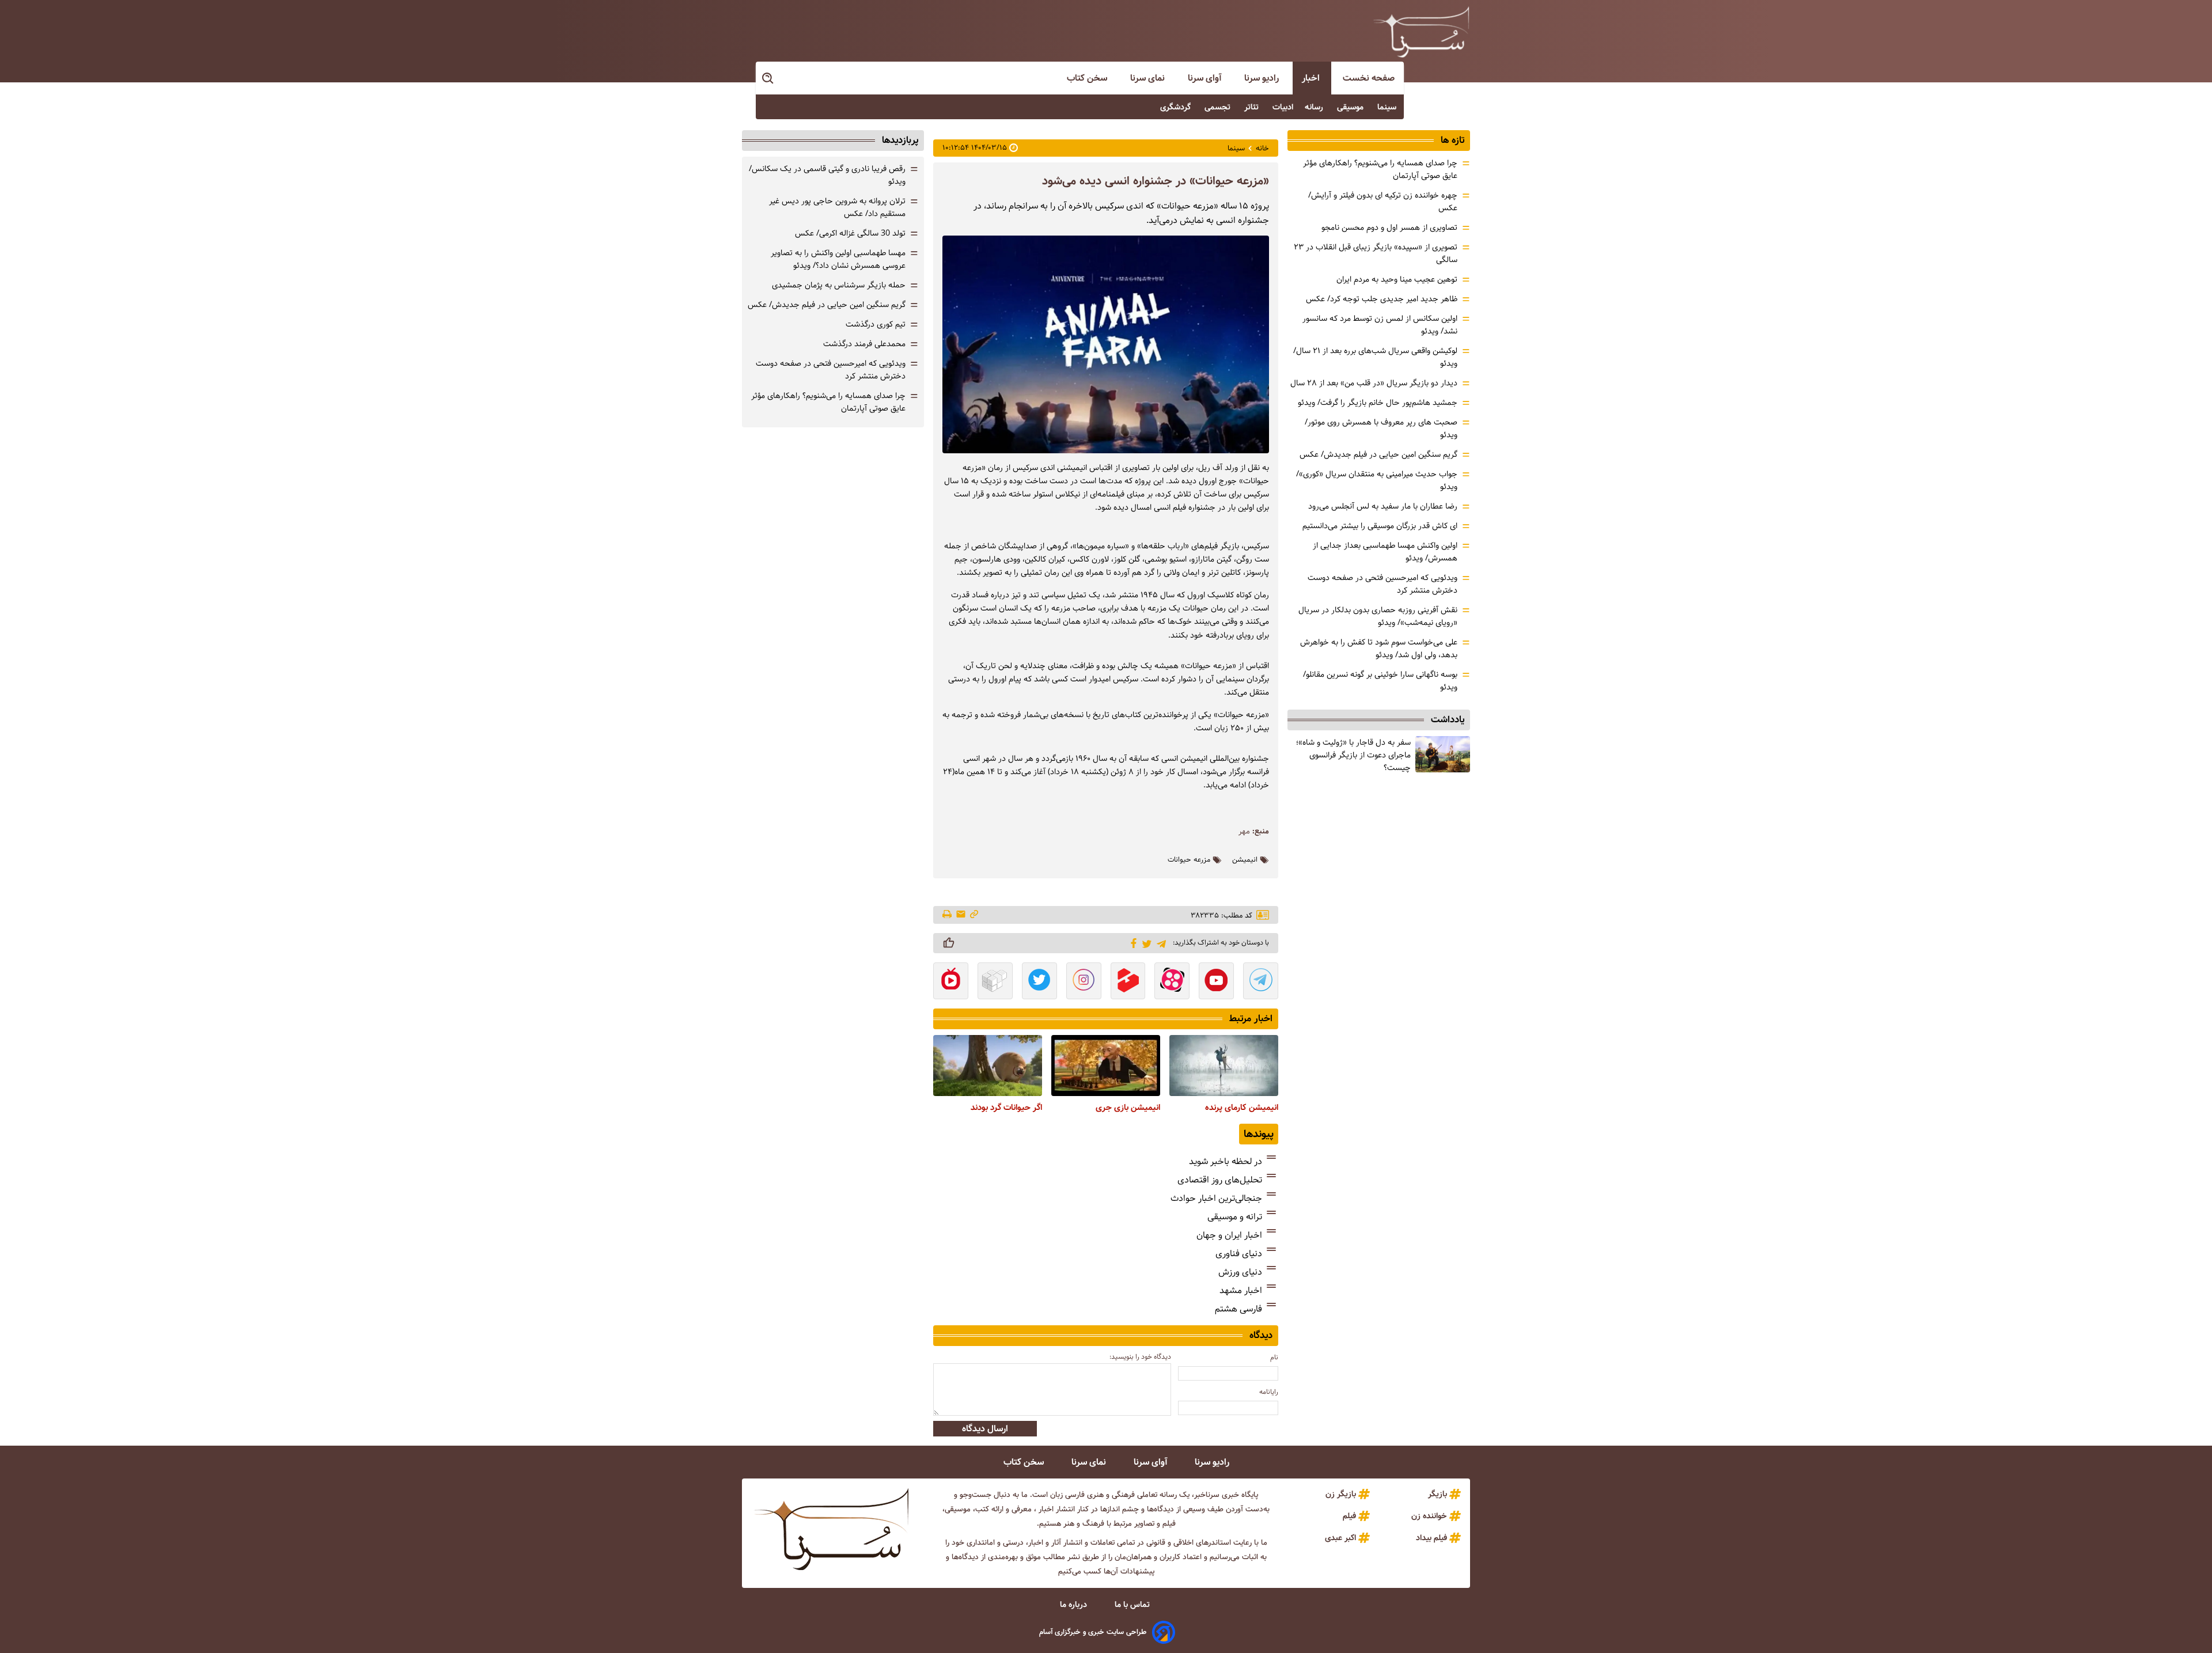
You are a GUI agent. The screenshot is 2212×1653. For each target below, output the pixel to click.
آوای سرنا (1206, 78)
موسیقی (1351, 107)
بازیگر (1438, 1494)
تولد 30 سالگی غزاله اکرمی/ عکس (850, 233)
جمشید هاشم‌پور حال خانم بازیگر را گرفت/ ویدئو (1378, 403)
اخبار (1312, 78)
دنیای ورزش (1240, 1272)
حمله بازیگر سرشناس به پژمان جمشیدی (839, 285)
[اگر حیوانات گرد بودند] (988, 1066)
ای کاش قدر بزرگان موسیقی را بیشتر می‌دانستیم (1380, 526)
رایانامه (1269, 1392)
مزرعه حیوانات (1189, 860)
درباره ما (1075, 1605)
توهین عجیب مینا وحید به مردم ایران (1397, 279)
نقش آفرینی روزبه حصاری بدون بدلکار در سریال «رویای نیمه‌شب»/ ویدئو (1378, 616)
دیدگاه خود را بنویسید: (1140, 1357)
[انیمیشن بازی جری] (1106, 1066)
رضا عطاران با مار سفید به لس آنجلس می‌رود (1383, 506)
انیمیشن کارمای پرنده (1242, 1108)
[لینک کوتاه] (974, 915)
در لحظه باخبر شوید (1226, 1161)
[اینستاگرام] (1084, 982)
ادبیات (1283, 107)
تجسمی (1219, 107)
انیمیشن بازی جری (1128, 1108)
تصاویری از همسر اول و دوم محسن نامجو (1389, 228)
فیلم (1349, 1516)
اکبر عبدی (1340, 1538)
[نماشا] (951, 982)
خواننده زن (1429, 1516)
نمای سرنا (1149, 78)
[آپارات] (1172, 982)
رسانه (1315, 107)
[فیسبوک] (1132, 942)
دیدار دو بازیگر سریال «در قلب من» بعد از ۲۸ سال (1374, 383)
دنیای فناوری (1239, 1254)
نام (1274, 1357)
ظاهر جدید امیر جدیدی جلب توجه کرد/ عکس (1382, 299)
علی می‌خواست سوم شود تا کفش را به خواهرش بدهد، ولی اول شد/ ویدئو (1379, 649)
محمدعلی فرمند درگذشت (864, 344)
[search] (768, 79)
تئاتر (1253, 107)
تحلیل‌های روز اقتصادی (1220, 1180)
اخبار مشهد (1241, 1290)
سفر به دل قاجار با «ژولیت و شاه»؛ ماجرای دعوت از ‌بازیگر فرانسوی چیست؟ (1353, 755)
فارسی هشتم (1238, 1309)
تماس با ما (1133, 1605)
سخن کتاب (1088, 78)
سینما (1388, 107)
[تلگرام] (1159, 943)
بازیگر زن (1341, 1494)
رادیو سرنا (1263, 78)
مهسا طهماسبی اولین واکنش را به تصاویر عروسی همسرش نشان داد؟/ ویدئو (838, 259)
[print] (948, 915)
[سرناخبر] (1421, 32)
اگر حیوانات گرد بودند (1006, 1108)
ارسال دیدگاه (985, 1429)
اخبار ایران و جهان (1229, 1235)
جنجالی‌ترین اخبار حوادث (1216, 1198)
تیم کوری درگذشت (876, 324)
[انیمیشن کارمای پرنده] (1224, 1066)
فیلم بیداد (1431, 1538)
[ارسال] (961, 915)
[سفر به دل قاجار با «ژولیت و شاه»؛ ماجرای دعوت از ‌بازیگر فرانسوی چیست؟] (1443, 754)
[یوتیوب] (1216, 982)
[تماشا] (1128, 982)
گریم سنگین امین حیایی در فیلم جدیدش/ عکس (1378, 454)
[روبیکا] (995, 982)
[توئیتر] (1145, 943)
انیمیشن (1245, 860)
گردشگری (1177, 107)
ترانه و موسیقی (1235, 1217)
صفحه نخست (1369, 78)
